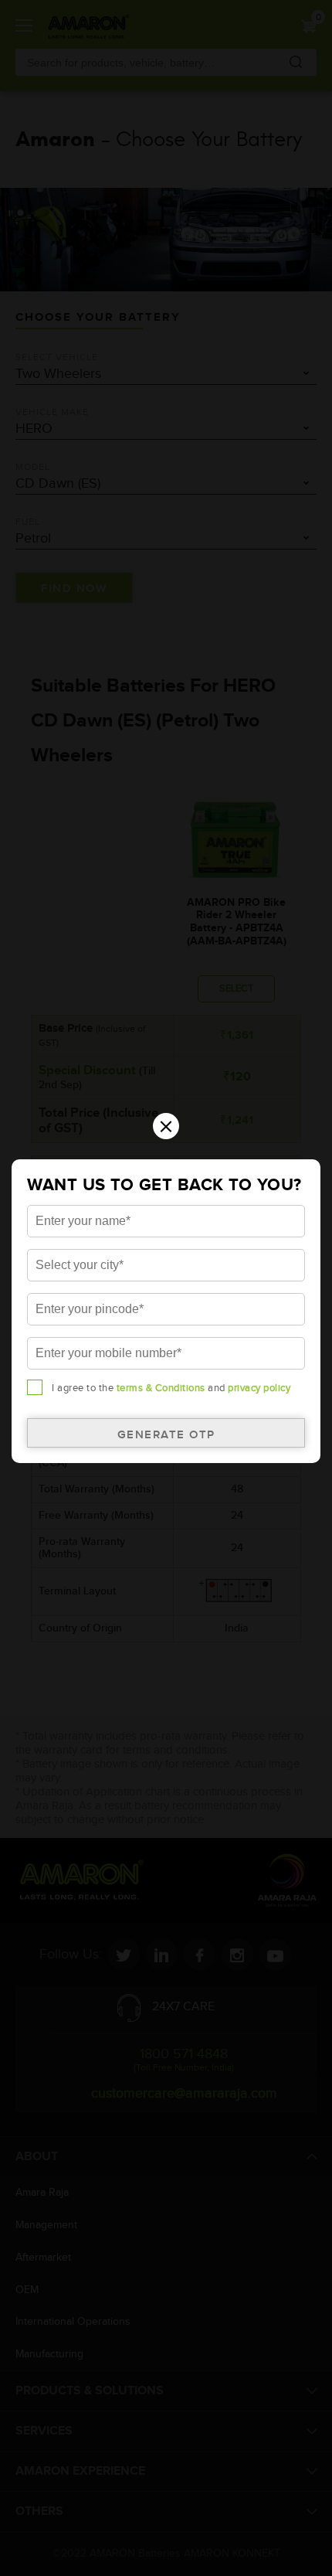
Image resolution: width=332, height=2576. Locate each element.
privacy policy (259, 1388)
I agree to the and (171, 1388)
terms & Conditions (161, 1388)
